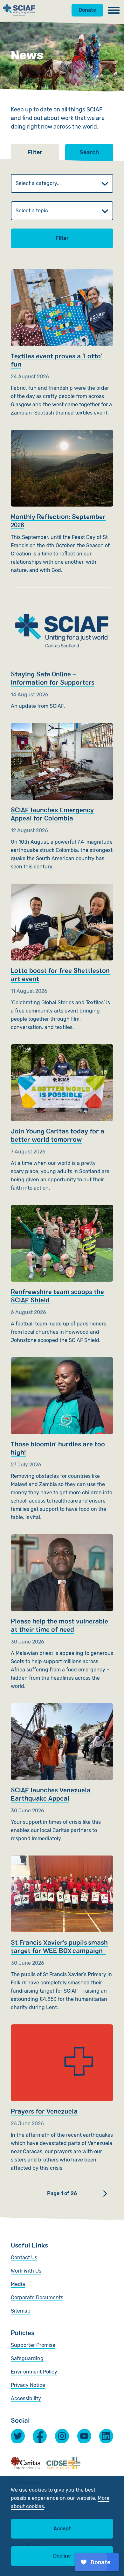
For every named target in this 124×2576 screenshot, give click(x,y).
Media (18, 2284)
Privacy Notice (28, 2385)
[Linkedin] (106, 2436)
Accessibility (26, 2398)
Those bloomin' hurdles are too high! (62, 1439)
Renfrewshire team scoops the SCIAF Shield (62, 1275)
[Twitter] (18, 2436)
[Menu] (114, 10)
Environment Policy (34, 2372)
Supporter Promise (33, 2345)
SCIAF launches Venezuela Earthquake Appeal (62, 1773)
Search (89, 152)
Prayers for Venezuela (62, 2098)
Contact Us (24, 2257)
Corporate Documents (37, 2297)
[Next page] (105, 2194)
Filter (62, 238)
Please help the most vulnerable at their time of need (62, 1612)
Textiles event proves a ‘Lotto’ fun (62, 343)
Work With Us (26, 2271)
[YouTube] (84, 2436)
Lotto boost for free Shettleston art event (62, 958)
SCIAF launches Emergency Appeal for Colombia (62, 797)
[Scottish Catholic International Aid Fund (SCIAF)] (19, 10)
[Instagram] (62, 2436)
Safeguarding (27, 2358)
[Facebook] (40, 2436)
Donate (87, 10)
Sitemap (21, 2311)
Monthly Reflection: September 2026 (62, 502)
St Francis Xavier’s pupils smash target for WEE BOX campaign (62, 1934)
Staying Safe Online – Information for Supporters (62, 649)
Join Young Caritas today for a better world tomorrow (62, 1118)
